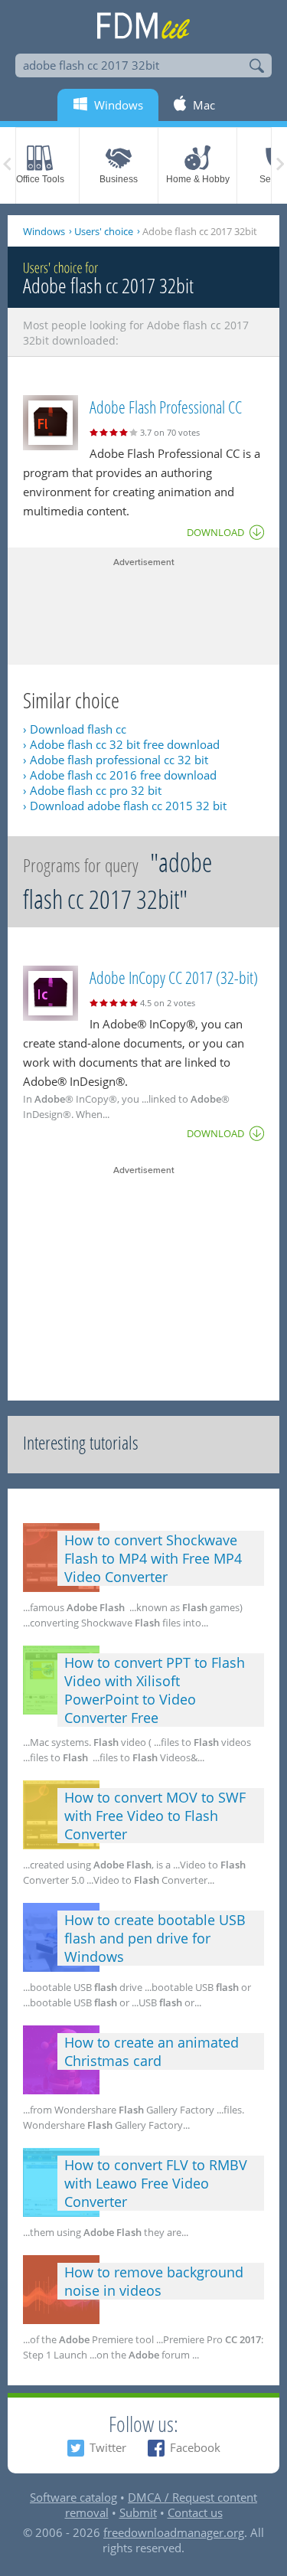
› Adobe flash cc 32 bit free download (121, 744)
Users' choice (104, 231)
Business (119, 179)
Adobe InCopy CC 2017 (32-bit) (174, 977)
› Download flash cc (75, 729)
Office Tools (40, 179)
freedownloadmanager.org (174, 2532)
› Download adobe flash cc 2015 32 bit (125, 806)
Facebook (195, 2447)
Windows (44, 231)
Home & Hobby (198, 179)
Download (215, 532)
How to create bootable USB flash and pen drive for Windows (155, 1938)
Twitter (108, 2447)
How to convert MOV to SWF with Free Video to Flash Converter (155, 1816)
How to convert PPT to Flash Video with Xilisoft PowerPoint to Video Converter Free (155, 1690)
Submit (138, 2512)
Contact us (195, 2512)
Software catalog (73, 2497)
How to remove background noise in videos (154, 2281)
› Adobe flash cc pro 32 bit (92, 790)
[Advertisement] (143, 607)
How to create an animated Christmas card (152, 2051)
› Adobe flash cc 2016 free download (120, 775)
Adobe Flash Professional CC (166, 407)
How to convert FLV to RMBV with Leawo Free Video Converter (156, 2183)
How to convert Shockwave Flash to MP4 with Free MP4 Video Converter (153, 1558)
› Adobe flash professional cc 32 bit (116, 760)
